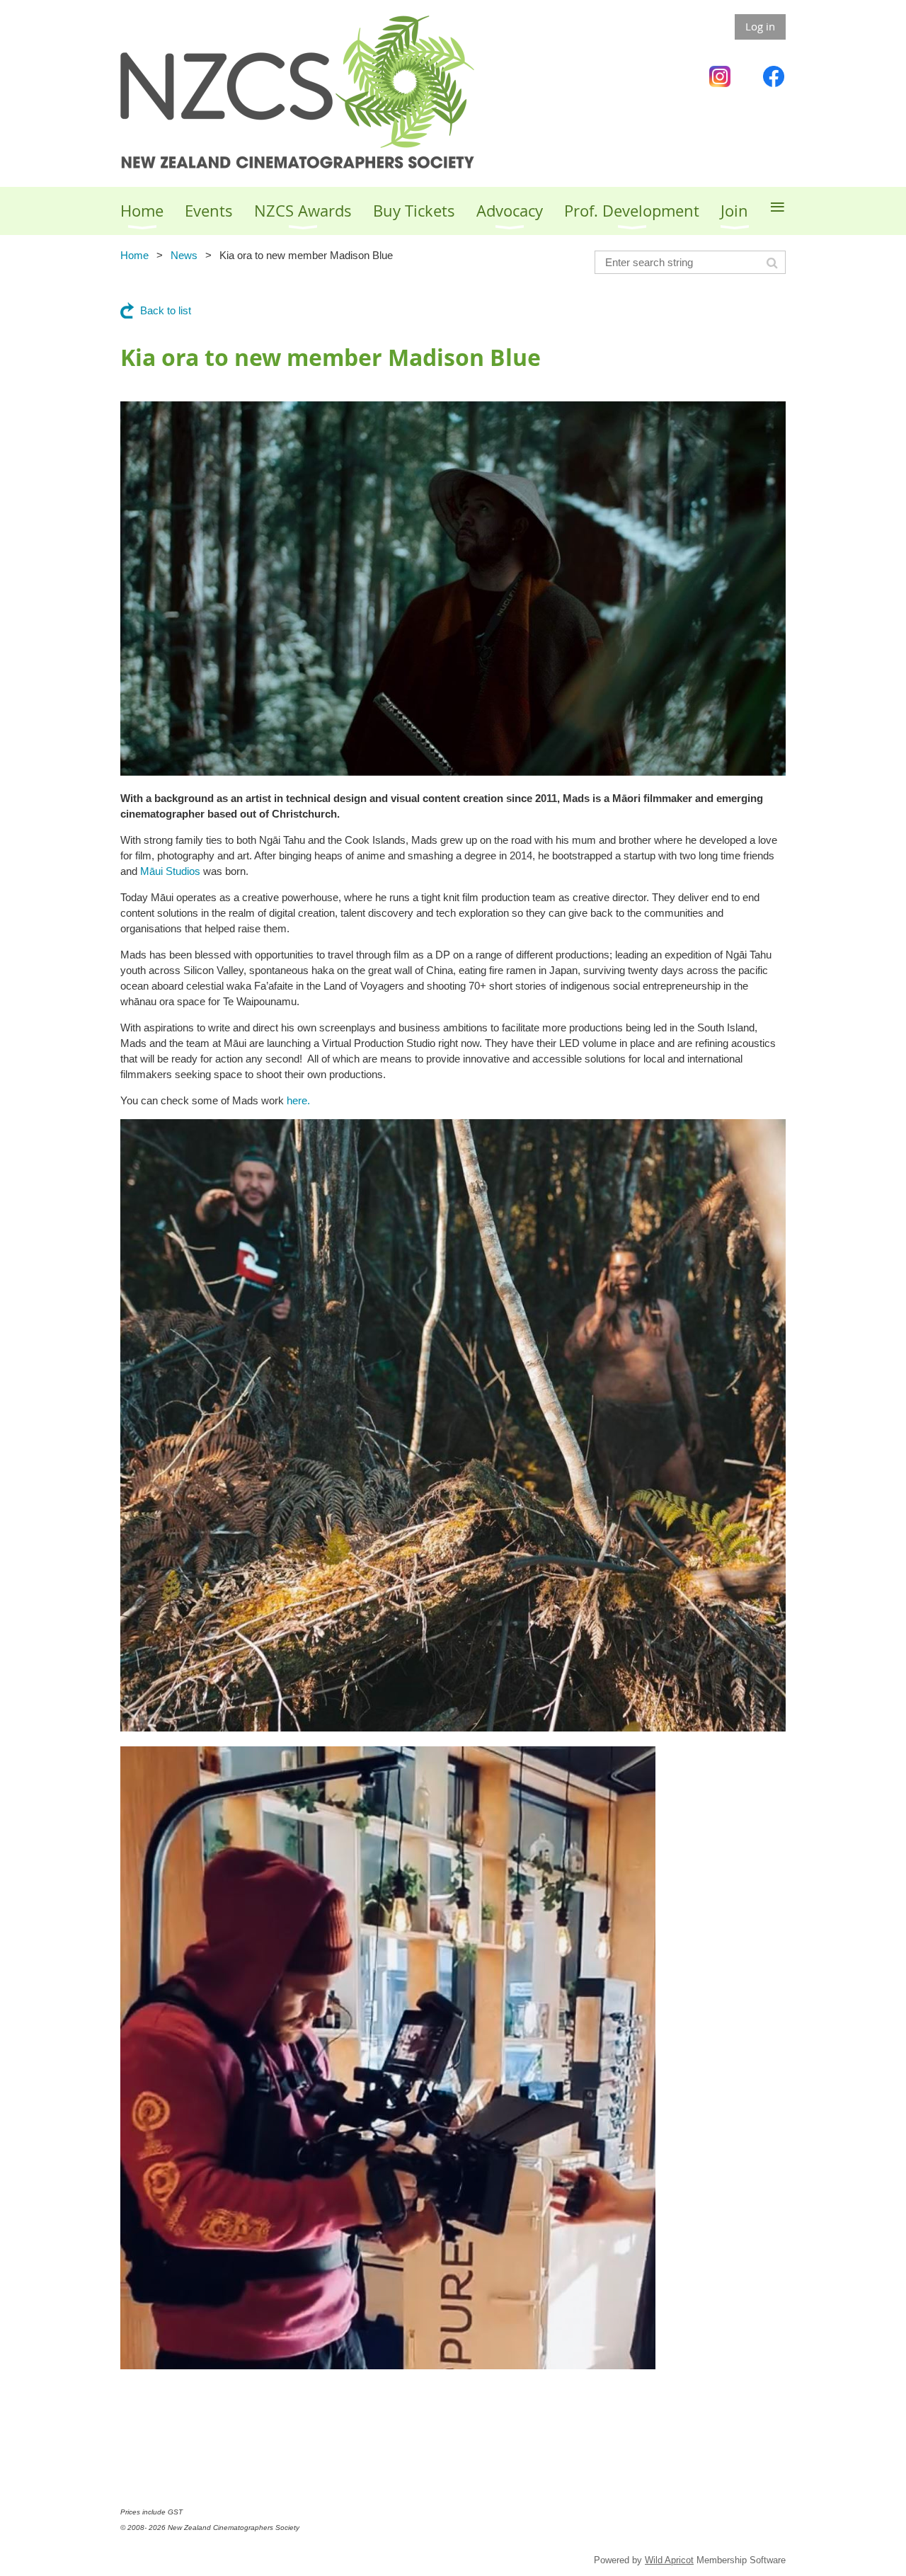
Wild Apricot (669, 2560)
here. (298, 1100)
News (184, 255)
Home (134, 255)
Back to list (166, 310)
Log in (760, 26)
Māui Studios (170, 871)
